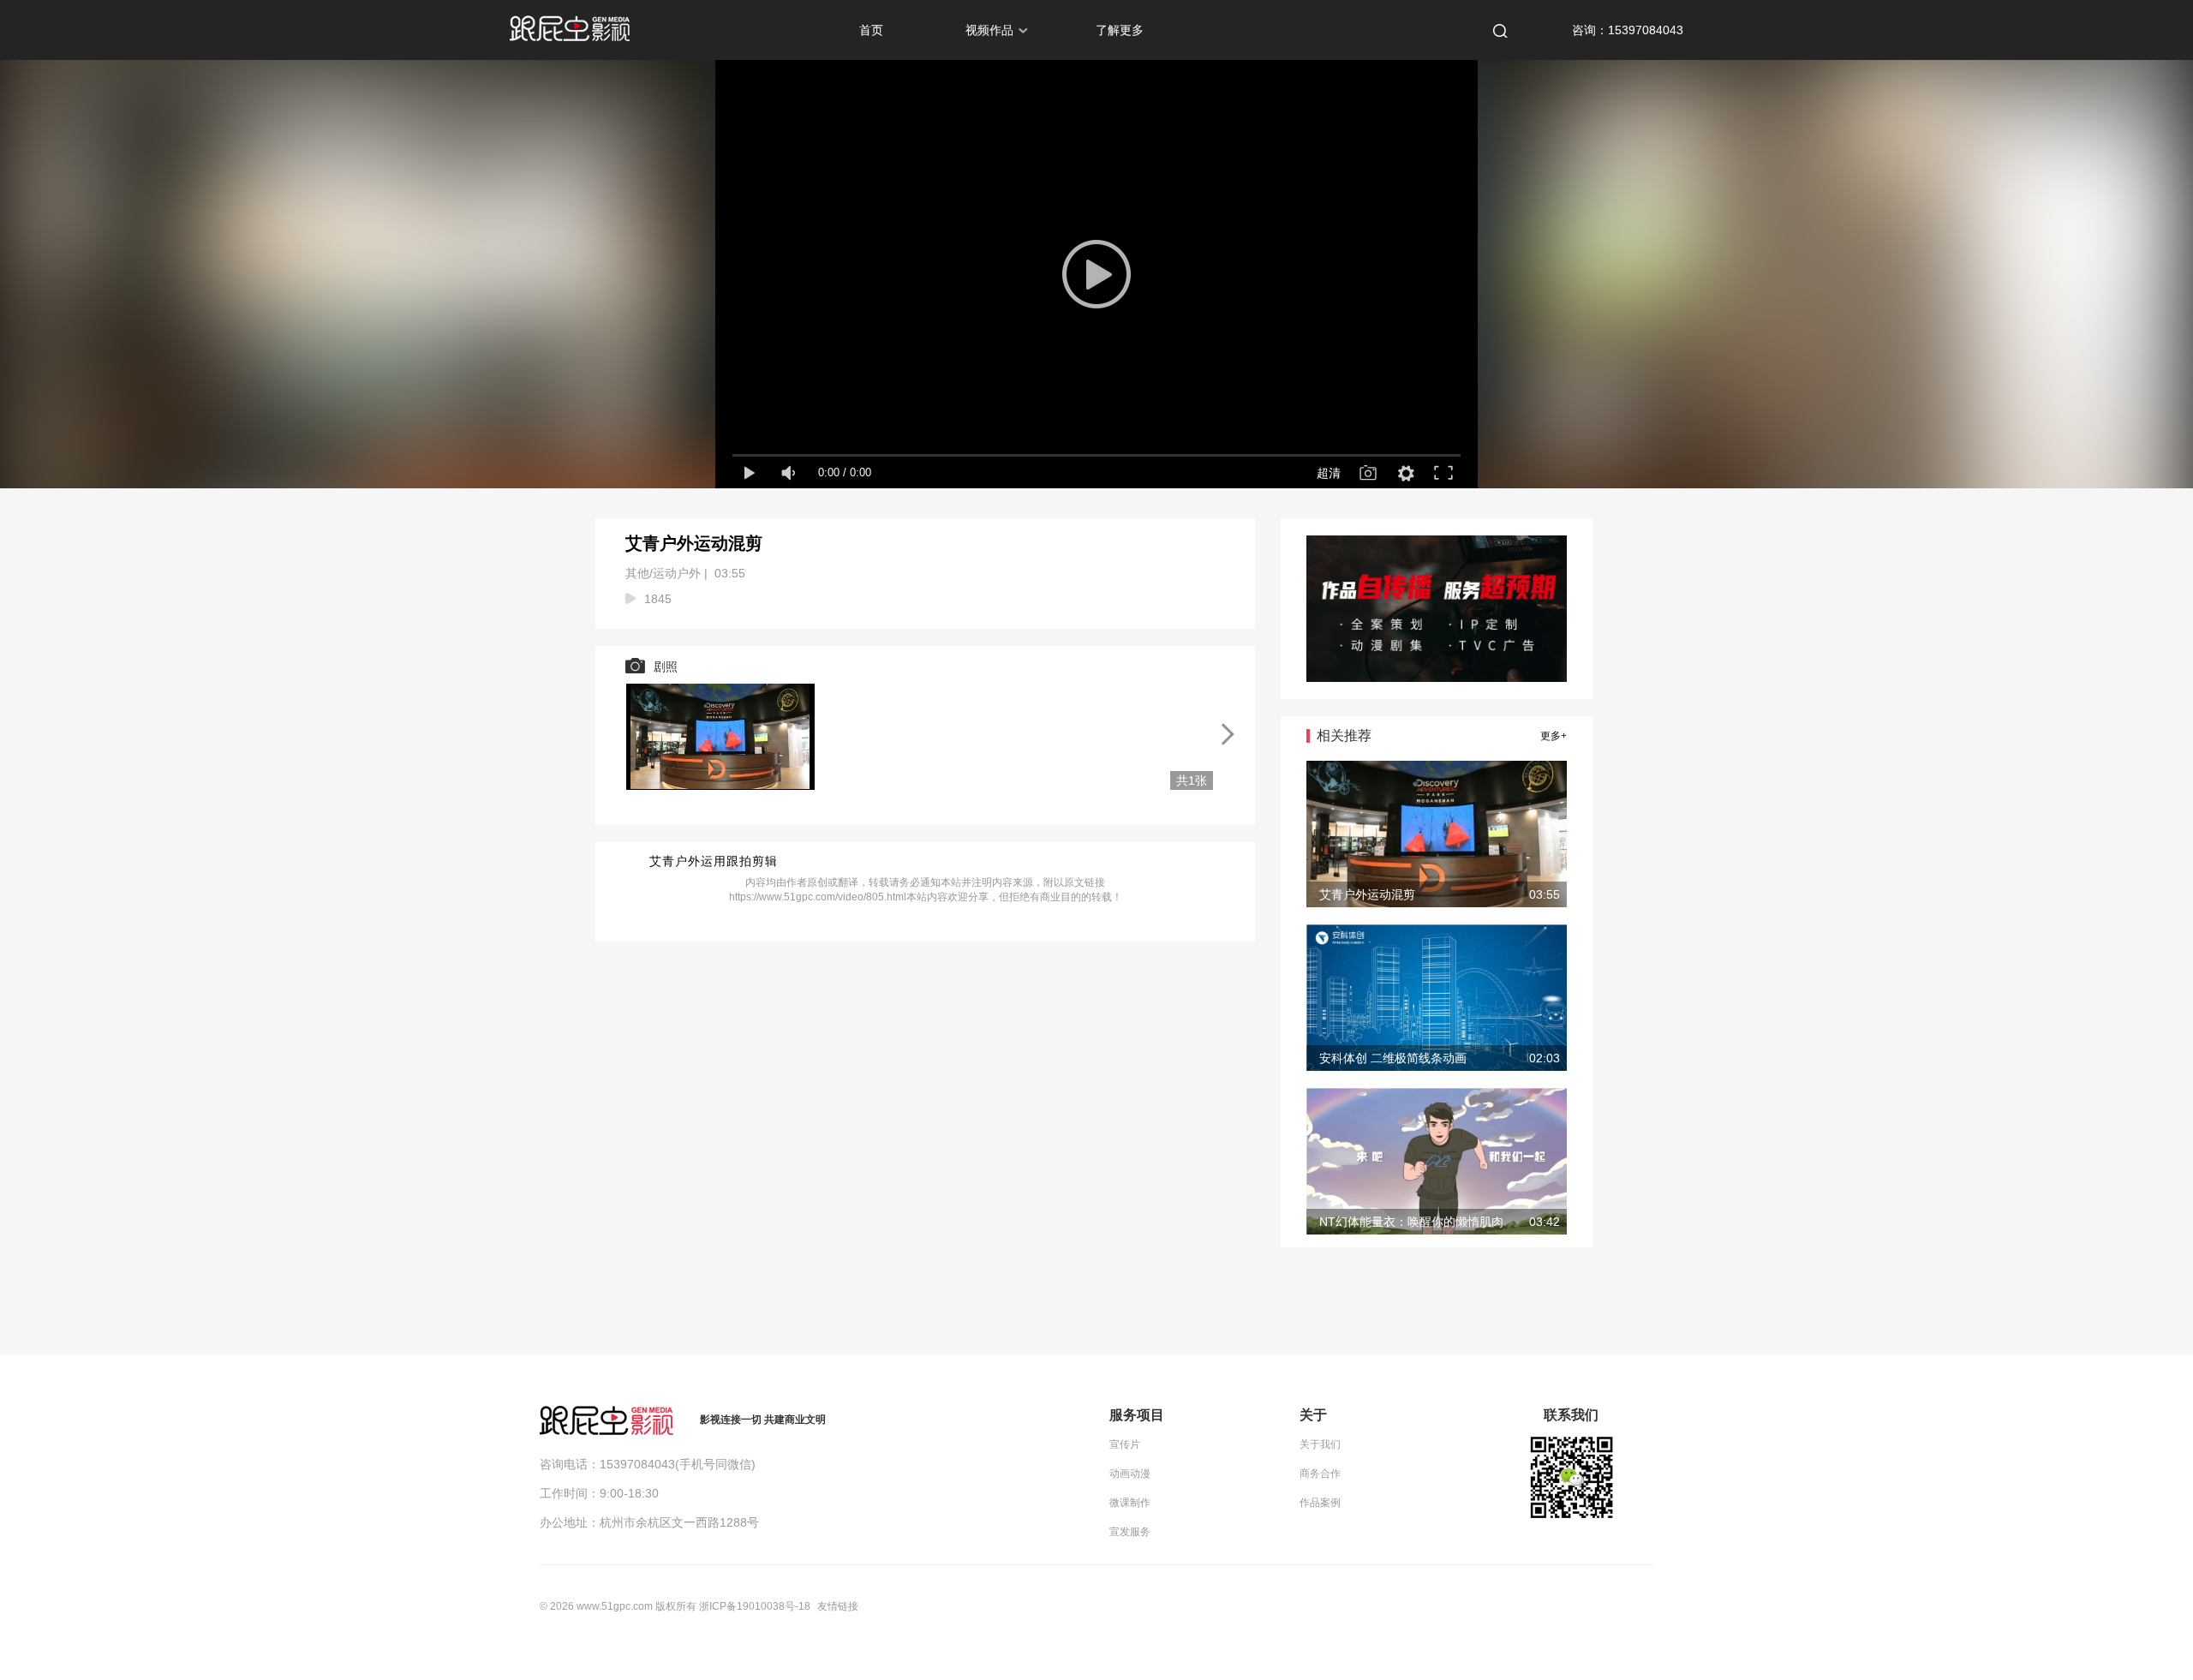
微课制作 (1130, 1503)
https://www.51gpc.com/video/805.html (818, 897)
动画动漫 (1130, 1474)
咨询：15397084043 (1628, 30)
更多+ (1554, 736)
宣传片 (1125, 1444)
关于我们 (1320, 1444)
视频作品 (989, 30)
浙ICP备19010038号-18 (755, 1606)
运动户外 (677, 573)
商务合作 (1320, 1474)
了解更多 (1120, 30)
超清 (1329, 473)
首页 (871, 30)
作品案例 (1320, 1503)
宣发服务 (1130, 1532)
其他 (637, 573)
